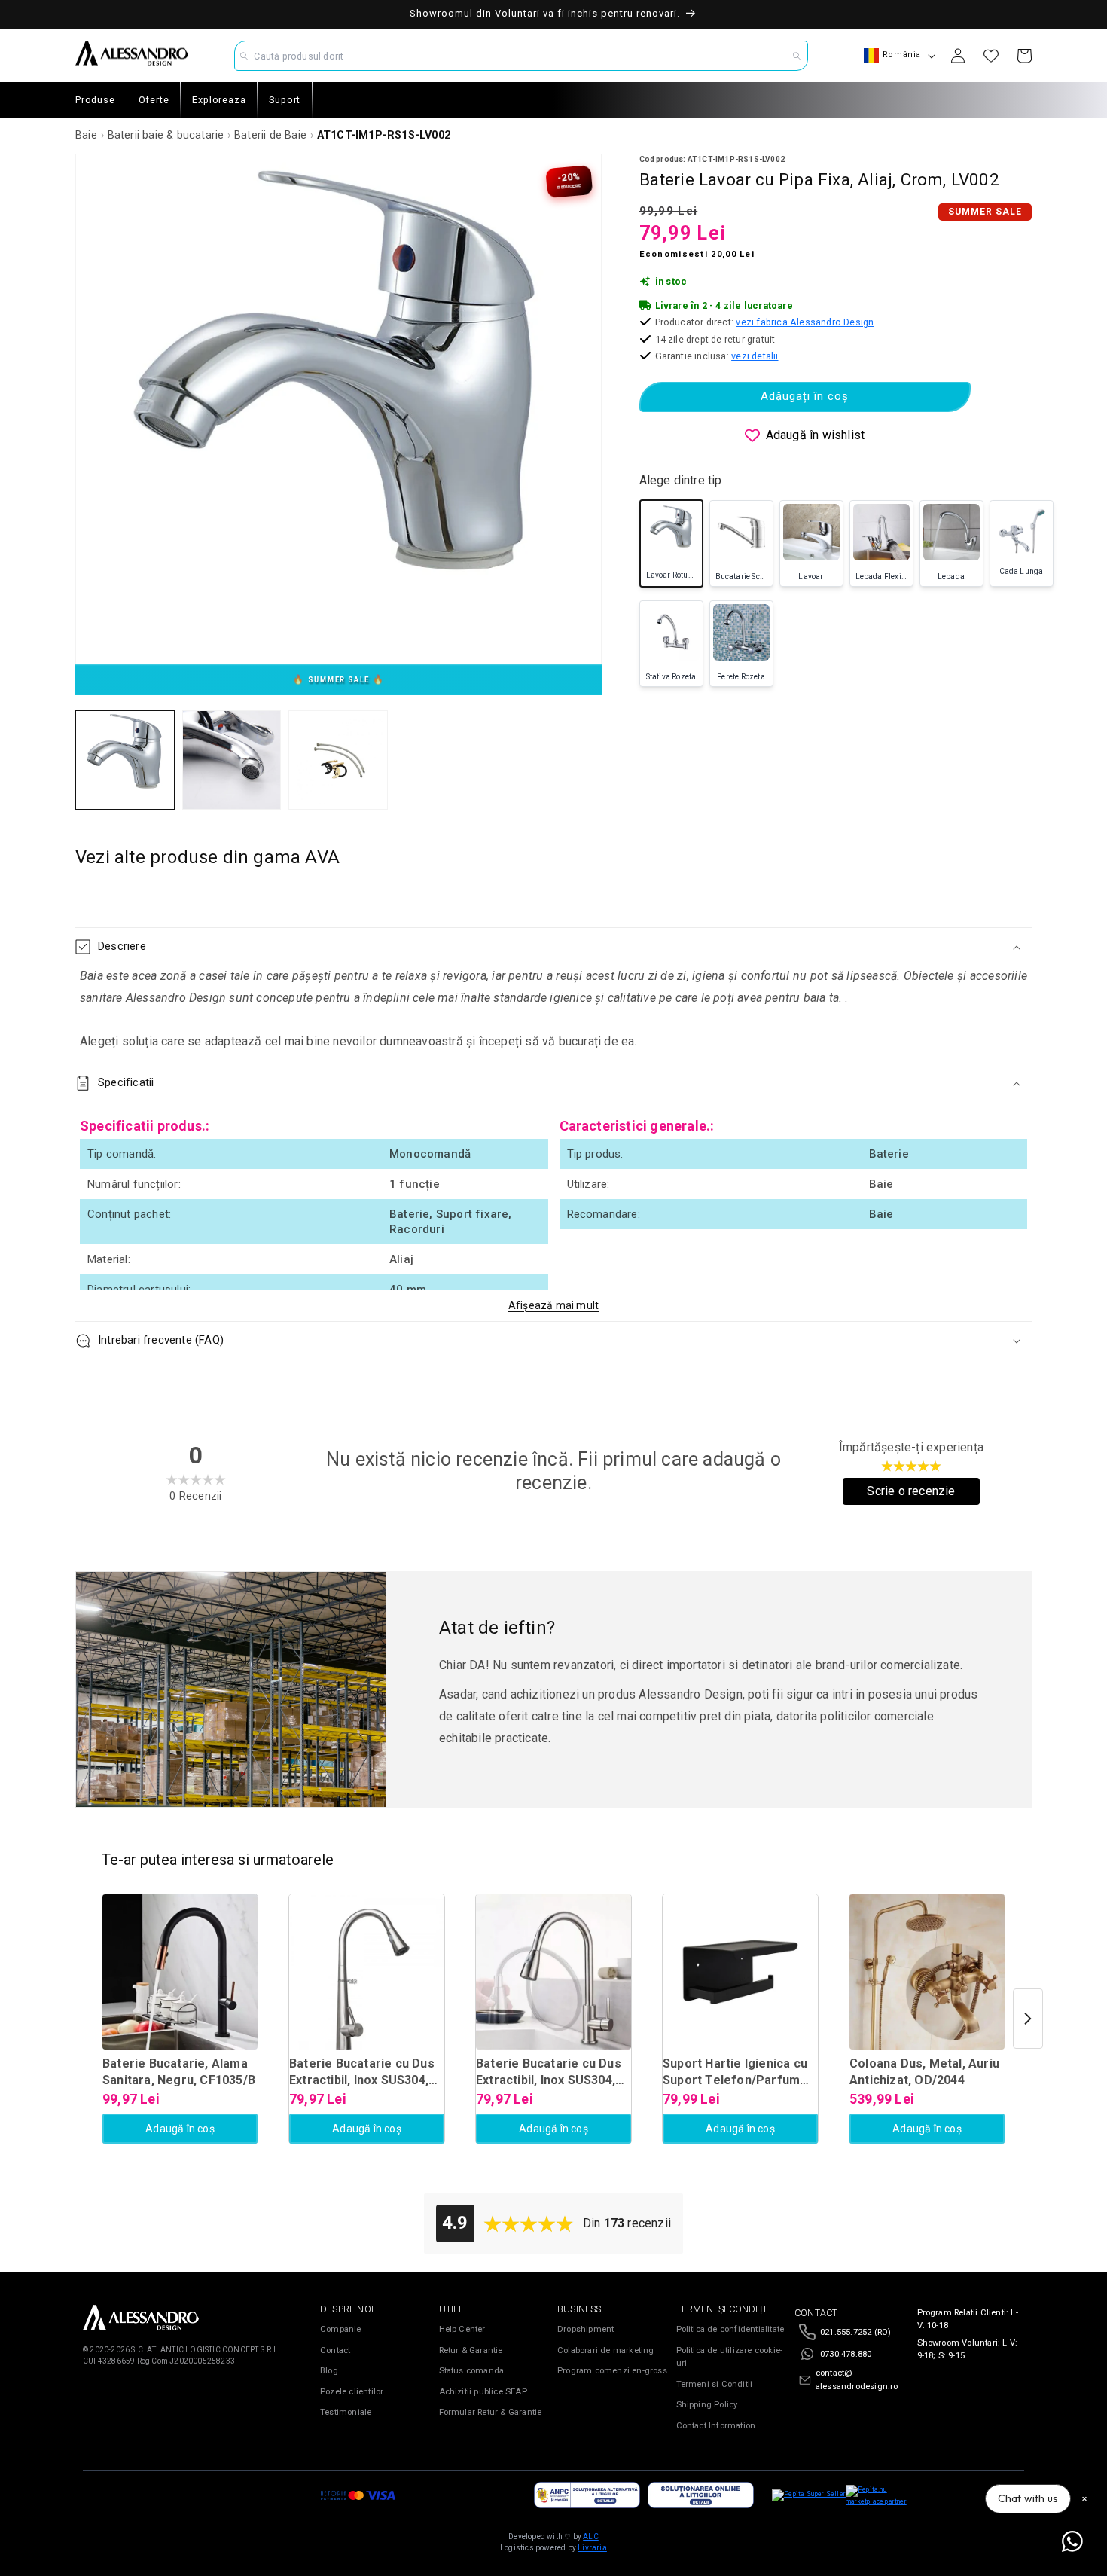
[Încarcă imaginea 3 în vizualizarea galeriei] (338, 760)
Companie (341, 2329)
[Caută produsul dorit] (797, 56)
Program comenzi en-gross (612, 2371)
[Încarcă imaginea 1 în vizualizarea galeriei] (125, 760)
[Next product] (1028, 2019)
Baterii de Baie (270, 135)
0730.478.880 (846, 2354)
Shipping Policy (707, 2405)
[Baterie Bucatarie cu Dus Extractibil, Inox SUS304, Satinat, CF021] (367, 1972)
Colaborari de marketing (606, 2350)
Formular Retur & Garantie (491, 2412)
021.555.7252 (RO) (855, 2332)
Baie (86, 135)
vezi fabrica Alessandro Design (805, 322)
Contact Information (716, 2426)
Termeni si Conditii (715, 2384)
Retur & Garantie (471, 2350)
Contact (335, 2350)
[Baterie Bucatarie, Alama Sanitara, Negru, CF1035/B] (180, 1972)
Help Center (462, 2329)
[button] (553, 947)
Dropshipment (586, 2329)
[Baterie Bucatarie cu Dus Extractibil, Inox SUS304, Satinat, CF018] (553, 1972)
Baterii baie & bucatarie (166, 135)
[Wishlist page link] (991, 56)
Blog (329, 2371)
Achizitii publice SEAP (483, 2392)
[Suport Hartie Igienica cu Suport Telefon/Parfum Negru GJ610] (740, 1972)
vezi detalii (755, 356)
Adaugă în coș (180, 2129)
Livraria (592, 2548)
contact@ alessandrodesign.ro (857, 2380)
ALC (591, 2536)
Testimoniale (346, 2412)
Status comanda (472, 2371)
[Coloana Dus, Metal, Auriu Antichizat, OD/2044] (927, 1972)
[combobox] (521, 56)
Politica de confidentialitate (730, 2329)
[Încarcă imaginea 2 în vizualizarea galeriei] (232, 760)
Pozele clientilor (352, 2392)
